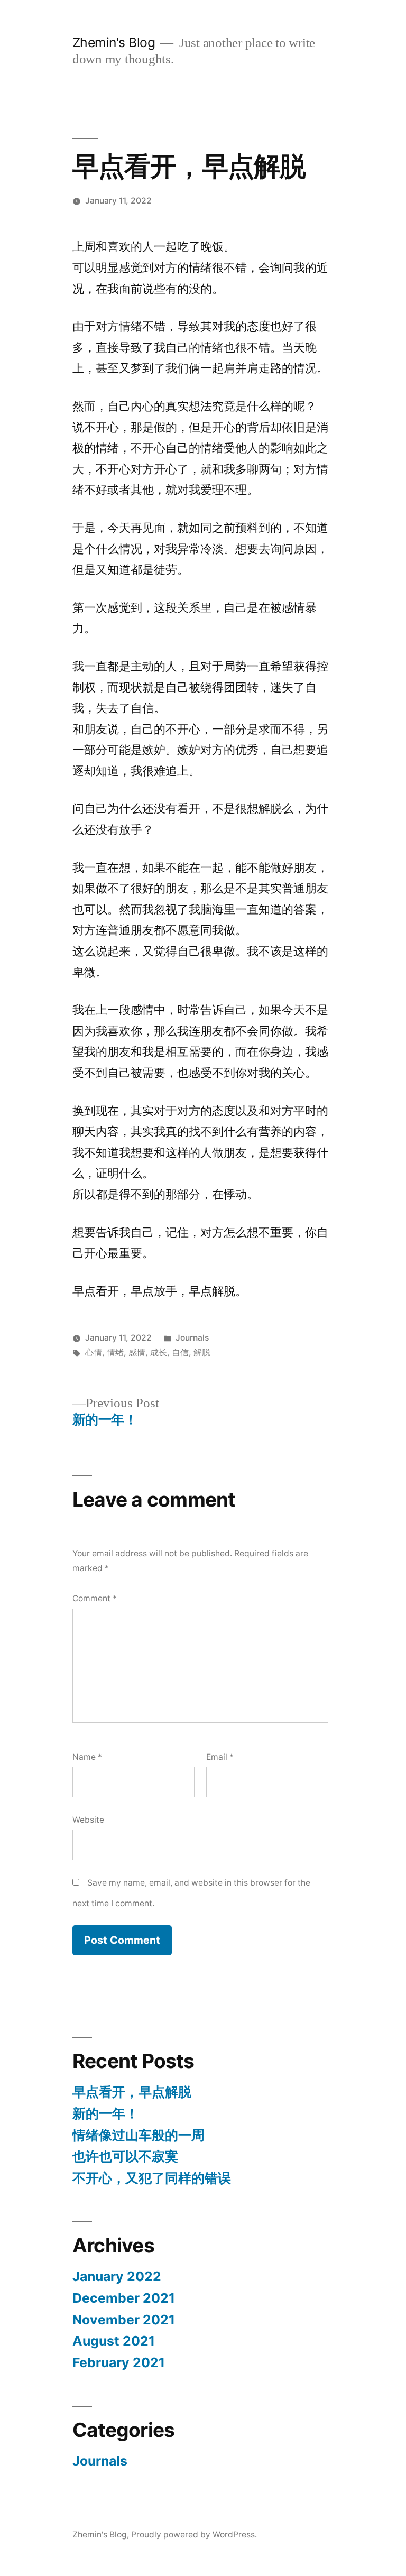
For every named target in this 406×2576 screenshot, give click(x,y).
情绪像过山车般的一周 (139, 2135)
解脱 (202, 1352)
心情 (94, 1352)
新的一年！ (105, 2113)
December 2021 (124, 2298)
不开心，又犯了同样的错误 (152, 2178)
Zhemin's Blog (114, 42)
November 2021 (124, 2320)
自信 (180, 1352)
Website (88, 1820)
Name (87, 1757)
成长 (159, 1352)
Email (220, 1757)
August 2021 (114, 2341)
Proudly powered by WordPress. (194, 2535)
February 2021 (119, 2362)
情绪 (115, 1352)
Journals (192, 1338)
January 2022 (117, 2276)
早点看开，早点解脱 (132, 2092)
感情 (137, 1352)
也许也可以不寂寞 (125, 2156)
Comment (95, 1598)
